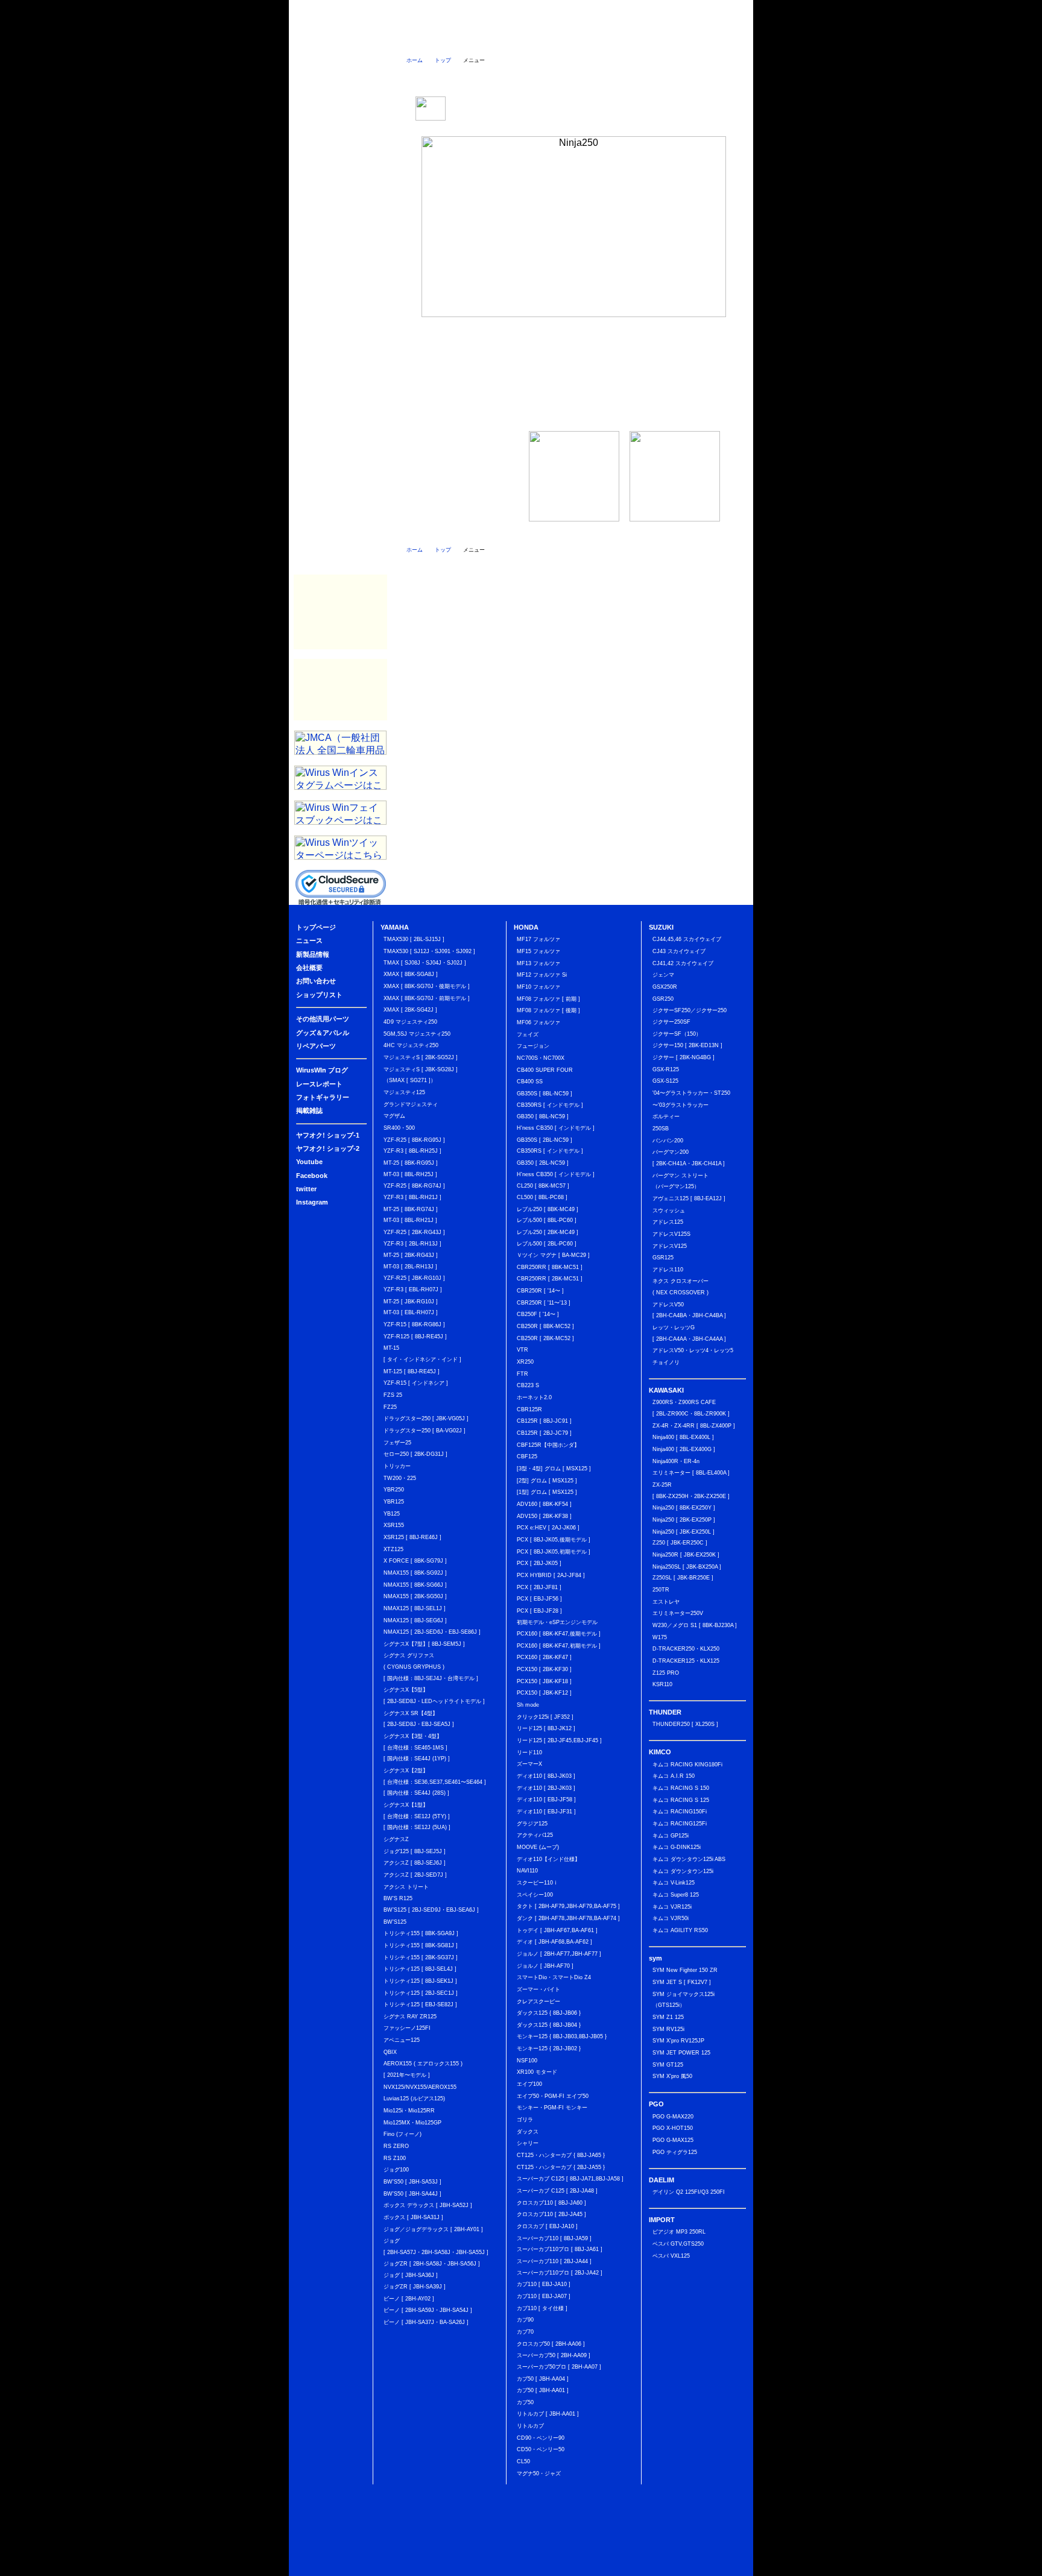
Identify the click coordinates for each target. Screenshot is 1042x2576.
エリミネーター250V (678, 1613)
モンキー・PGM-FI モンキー (552, 2108)
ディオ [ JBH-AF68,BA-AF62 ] (554, 1942)
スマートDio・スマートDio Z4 (554, 1977)
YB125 (392, 1514)
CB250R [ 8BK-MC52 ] (545, 1326)
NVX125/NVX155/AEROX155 (420, 2087)
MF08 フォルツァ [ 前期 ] (548, 999)
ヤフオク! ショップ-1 (328, 1135)
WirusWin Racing (340, 637)
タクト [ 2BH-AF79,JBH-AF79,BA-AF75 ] (568, 1906)
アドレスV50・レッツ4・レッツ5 (693, 1350)
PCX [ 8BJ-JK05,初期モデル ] (554, 1552)
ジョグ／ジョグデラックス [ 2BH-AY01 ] (433, 2229)
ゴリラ (525, 2120)
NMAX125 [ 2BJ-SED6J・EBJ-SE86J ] (432, 1632)
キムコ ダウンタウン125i (683, 1871)
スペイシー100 (535, 1895)
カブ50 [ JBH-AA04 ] (543, 2379)
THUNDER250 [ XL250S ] (685, 1724)
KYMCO (340, 312)
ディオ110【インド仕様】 (548, 1859)
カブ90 (525, 2320)
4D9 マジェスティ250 (410, 1022)
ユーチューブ (526, 77)
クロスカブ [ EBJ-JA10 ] (547, 2226)
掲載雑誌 (340, 553)
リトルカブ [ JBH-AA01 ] (548, 2414)
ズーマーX (529, 1764)
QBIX (390, 2052)
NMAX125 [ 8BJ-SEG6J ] (415, 1620)
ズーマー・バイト (538, 1989)
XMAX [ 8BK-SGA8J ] (411, 974)
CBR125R (529, 1409)
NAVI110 (527, 1871)
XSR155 (394, 1525)
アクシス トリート (406, 1887)
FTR (523, 1374)
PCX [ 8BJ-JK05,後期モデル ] (554, 1540)
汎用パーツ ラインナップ (675, 372)
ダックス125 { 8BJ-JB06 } (549, 2013)
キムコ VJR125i (672, 1907)
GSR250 (663, 999)
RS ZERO (396, 2146)
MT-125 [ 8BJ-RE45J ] (412, 1371)
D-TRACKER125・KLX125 (686, 1661)
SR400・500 (399, 1128)
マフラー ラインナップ (473, 372)
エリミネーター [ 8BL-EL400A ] (691, 1473)
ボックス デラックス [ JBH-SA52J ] (428, 2205)
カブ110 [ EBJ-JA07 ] (544, 2296)
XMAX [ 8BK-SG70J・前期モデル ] (427, 998)
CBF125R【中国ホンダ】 (548, 1445)
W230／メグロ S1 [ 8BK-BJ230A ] (695, 1625)
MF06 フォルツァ (538, 1022)
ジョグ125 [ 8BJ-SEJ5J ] (415, 1851)
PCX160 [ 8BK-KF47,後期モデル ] (559, 1634)
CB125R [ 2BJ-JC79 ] (544, 1433)
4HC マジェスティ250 (411, 1045)
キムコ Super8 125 (676, 1895)
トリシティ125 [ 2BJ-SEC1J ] (421, 1993)
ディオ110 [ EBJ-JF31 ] (546, 1812)
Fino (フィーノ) (403, 2134)
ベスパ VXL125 (671, 2256)
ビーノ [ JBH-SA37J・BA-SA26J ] (426, 2322)
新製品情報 (486, 39)
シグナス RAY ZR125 (410, 2017)
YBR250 (394, 1490)
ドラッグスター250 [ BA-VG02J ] (425, 1431)
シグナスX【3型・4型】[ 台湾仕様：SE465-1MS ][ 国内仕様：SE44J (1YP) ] (417, 1747)
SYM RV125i (668, 2029)
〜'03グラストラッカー (680, 1105)
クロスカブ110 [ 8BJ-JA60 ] (551, 2203)
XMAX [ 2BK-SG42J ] (410, 1010)
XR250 (525, 1362)
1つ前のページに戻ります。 (711, 60)
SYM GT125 (668, 2065)
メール (718, 77)
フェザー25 (397, 1443)
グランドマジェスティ (411, 1104)
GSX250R (665, 987)
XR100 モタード (537, 2072)
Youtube (309, 1162)
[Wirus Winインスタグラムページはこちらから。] (340, 786)
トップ (443, 60)
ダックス (528, 2132)
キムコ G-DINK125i (677, 1847)
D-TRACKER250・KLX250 (686, 1649)
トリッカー (397, 1466)
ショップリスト (722, 39)
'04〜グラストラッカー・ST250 (691, 1093)
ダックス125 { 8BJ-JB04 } (549, 2025)
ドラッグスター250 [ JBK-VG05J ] (426, 1419)
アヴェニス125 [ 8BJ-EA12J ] (689, 1198)
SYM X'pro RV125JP (678, 2041)
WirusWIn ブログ (322, 1070)
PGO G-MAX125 (673, 2140)
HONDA (340, 215)
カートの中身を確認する (342, 63)
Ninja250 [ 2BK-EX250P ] (684, 1520)
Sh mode (528, 1705)
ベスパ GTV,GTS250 (678, 2244)
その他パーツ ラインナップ (574, 372)
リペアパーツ (340, 480)
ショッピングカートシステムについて (342, 85)
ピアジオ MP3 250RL (679, 2232)
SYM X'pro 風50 (672, 2076)
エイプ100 (529, 2084)
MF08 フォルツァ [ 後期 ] (548, 1010)
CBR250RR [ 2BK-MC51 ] (550, 1279)
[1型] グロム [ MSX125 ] (547, 1492)
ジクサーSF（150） (677, 1034)
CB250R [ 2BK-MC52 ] (545, 1338)
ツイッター (574, 77)
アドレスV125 (670, 1246)
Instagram (312, 1202)
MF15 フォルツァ (538, 951)
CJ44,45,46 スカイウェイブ (687, 939)
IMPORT (340, 408)
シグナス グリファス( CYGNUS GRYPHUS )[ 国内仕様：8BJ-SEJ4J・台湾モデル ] (431, 1667)
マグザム (394, 1116)
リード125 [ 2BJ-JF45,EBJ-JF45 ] (559, 1740)
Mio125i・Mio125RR (409, 2111)
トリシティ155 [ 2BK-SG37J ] (421, 1957)
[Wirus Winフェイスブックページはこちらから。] (340, 821)
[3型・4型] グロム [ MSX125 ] (554, 1469)
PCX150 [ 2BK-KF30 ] (544, 1669)
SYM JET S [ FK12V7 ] (682, 1982)
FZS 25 (393, 1395)
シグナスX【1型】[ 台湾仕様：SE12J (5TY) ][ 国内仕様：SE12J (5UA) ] (417, 1816)
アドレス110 (668, 1270)
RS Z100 (395, 2158)
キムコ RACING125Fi (680, 1824)
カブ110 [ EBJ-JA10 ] (544, 2284)
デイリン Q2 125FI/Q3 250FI (689, 2192)
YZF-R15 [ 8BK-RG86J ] (414, 1324)
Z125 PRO (666, 1673)
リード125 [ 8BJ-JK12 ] (546, 1728)
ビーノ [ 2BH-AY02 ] (409, 2299)
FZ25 (390, 1407)
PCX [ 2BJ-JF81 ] (539, 1587)
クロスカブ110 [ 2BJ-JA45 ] (551, 2214)
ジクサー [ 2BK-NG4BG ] (684, 1057)
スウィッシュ (669, 1211)
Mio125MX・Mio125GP (412, 2123)
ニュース (427, 39)
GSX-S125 (665, 1081)
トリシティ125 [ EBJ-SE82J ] (420, 2004)
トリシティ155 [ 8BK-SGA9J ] (421, 1933)
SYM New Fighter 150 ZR (685, 1970)
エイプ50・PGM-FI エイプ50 (553, 2096)
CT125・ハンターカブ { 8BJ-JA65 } (561, 2155)
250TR (661, 1590)
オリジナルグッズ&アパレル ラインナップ (473, 471)
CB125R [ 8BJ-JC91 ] (544, 1421)
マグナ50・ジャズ (539, 2474)
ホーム (415, 60)
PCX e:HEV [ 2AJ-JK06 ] (548, 1528)
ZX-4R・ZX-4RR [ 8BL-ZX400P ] (694, 1426)
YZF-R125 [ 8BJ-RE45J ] (415, 1337)
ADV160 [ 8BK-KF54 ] (544, 1504)
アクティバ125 (535, 1835)
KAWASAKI (340, 263)
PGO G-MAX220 (673, 2117)
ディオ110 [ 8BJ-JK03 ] (546, 1776)
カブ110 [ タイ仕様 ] (542, 2308)
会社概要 (603, 39)
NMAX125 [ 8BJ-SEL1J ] (415, 1608)
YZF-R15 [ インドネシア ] (416, 1383)
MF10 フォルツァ (538, 987)
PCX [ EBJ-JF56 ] (539, 1599)
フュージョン (533, 1046)
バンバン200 (668, 1141)
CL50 (523, 2461)
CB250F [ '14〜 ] (538, 1314)
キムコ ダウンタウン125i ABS (689, 1859)
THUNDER (340, 288)
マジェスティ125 (404, 1092)
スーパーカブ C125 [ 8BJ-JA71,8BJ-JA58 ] (570, 2179)
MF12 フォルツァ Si (542, 975)
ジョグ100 (396, 2170)
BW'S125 (395, 1922)
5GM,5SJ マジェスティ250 (417, 1034)
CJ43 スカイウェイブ (679, 951)
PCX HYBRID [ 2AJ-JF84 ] (551, 1575)
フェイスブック (622, 77)
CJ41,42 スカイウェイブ (683, 963)
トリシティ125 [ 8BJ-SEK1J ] (420, 1981)
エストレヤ (666, 1602)
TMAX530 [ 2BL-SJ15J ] (414, 939)
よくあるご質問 (544, 39)
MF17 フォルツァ (538, 939)
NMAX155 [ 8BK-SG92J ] (415, 1573)
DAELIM (340, 384)
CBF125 (527, 1456)
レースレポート (340, 505)
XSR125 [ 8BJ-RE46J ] (412, 1537)
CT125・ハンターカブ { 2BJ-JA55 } (561, 2167)
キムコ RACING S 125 (681, 1800)
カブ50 (525, 2402)
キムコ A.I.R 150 (674, 1776)
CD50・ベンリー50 (541, 2449)
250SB (661, 1129)
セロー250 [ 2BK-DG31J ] (415, 1454)
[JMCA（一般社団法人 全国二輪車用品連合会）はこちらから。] (340, 751)
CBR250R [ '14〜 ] (540, 1291)
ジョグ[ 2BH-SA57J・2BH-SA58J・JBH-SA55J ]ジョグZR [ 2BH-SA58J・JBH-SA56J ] (436, 2252)
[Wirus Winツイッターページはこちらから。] (340, 856)
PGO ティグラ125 (675, 2152)
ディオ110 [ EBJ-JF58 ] (546, 1800)
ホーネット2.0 (534, 1397)
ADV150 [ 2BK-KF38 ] (544, 1516)
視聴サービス (340, 167)
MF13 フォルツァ (538, 963)
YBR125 (394, 1502)
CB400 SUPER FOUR (545, 1070)
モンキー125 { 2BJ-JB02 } (549, 2049)
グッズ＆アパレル (340, 456)
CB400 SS (530, 1082)
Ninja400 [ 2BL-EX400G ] (684, 1449)
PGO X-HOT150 (673, 2128)
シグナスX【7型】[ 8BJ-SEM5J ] (424, 1644)
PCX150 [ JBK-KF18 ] (544, 1681)
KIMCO (660, 1752)
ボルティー (666, 1116)
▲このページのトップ (714, 2568)
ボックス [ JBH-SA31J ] (413, 2217)
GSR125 (663, 1258)
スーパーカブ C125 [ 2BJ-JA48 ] (557, 2191)
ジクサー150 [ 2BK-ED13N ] (687, 1045)
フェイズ (528, 1034)
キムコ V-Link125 (674, 1883)
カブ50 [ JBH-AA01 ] (543, 2390)
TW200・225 (400, 1478)
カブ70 (525, 2332)
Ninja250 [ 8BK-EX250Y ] (684, 1508)
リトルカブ (530, 2426)
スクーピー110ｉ (538, 1883)
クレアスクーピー (538, 2001)
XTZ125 (393, 1549)
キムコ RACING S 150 (681, 1788)
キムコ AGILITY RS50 (680, 1930)
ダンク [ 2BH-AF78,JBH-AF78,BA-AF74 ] (568, 1918)
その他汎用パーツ (340, 432)
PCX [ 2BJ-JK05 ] (539, 1563)
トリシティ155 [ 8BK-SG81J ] (421, 1945)
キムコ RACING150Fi (680, 1812)
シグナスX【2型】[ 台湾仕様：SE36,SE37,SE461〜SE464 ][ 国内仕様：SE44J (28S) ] (435, 1782)
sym (340, 336)
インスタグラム (670, 77)
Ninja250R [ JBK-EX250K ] (686, 1555)
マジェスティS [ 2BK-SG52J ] (421, 1057)
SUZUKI (340, 239)
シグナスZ (396, 1839)
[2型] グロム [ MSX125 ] (547, 1481)
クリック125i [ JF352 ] (545, 1717)
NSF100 (527, 2061)
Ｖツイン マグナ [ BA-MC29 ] (553, 1255)
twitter (306, 1189)
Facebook (340, 143)
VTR (523, 1350)
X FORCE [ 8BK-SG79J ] (415, 1561)
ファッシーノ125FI (407, 2028)
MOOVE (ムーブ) (538, 1847)
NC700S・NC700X (541, 1058)
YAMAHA (340, 191)
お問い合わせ (661, 39)
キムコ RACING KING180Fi (687, 1765)
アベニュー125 (402, 2040)
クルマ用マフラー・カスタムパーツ (340, 587)
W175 (660, 1637)
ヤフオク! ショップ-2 (328, 1148)
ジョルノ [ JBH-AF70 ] (545, 1966)
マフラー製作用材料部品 (340, 612)
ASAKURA (340, 690)
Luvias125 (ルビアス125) (414, 2099)
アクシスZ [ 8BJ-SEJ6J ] (415, 1863)
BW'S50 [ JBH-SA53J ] (412, 2182)
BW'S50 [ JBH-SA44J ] (412, 2194)
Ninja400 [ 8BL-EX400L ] (683, 1437)
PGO (340, 360)
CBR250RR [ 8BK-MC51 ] (550, 1267)
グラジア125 (532, 1824)
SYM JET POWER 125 (681, 2053)
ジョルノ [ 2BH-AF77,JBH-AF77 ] (559, 1954)
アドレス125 (668, 1222)
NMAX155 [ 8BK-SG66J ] (415, 1585)
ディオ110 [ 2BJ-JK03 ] (546, 1788)
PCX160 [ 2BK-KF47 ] (544, 1657)
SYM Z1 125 (668, 2017)
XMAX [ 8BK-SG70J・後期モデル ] (427, 986)
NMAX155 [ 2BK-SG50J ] (415, 1596)
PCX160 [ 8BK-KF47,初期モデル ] (559, 1646)
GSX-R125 (666, 1069)
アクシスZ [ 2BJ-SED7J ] (415, 1875)
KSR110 (662, 1684)
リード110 (529, 1752)
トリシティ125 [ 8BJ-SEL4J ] (420, 1969)
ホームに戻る (315, 39)
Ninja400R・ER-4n (676, 1461)
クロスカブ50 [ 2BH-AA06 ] (551, 2344)
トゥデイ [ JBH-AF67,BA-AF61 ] (557, 1930)
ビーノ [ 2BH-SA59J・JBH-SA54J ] (428, 2310)
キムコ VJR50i (671, 1918)
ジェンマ (663, 975)
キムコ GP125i (671, 1836)
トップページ (369, 39)
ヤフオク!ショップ (429, 77)
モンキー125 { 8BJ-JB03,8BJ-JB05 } (562, 2036)
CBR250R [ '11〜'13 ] (544, 1303)
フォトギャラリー (340, 529)
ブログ (340, 119)
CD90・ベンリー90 (541, 2438)
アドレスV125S (671, 1234)
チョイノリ (666, 1362)
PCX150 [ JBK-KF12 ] (544, 1693)
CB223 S (528, 1385)
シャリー (528, 2143)
